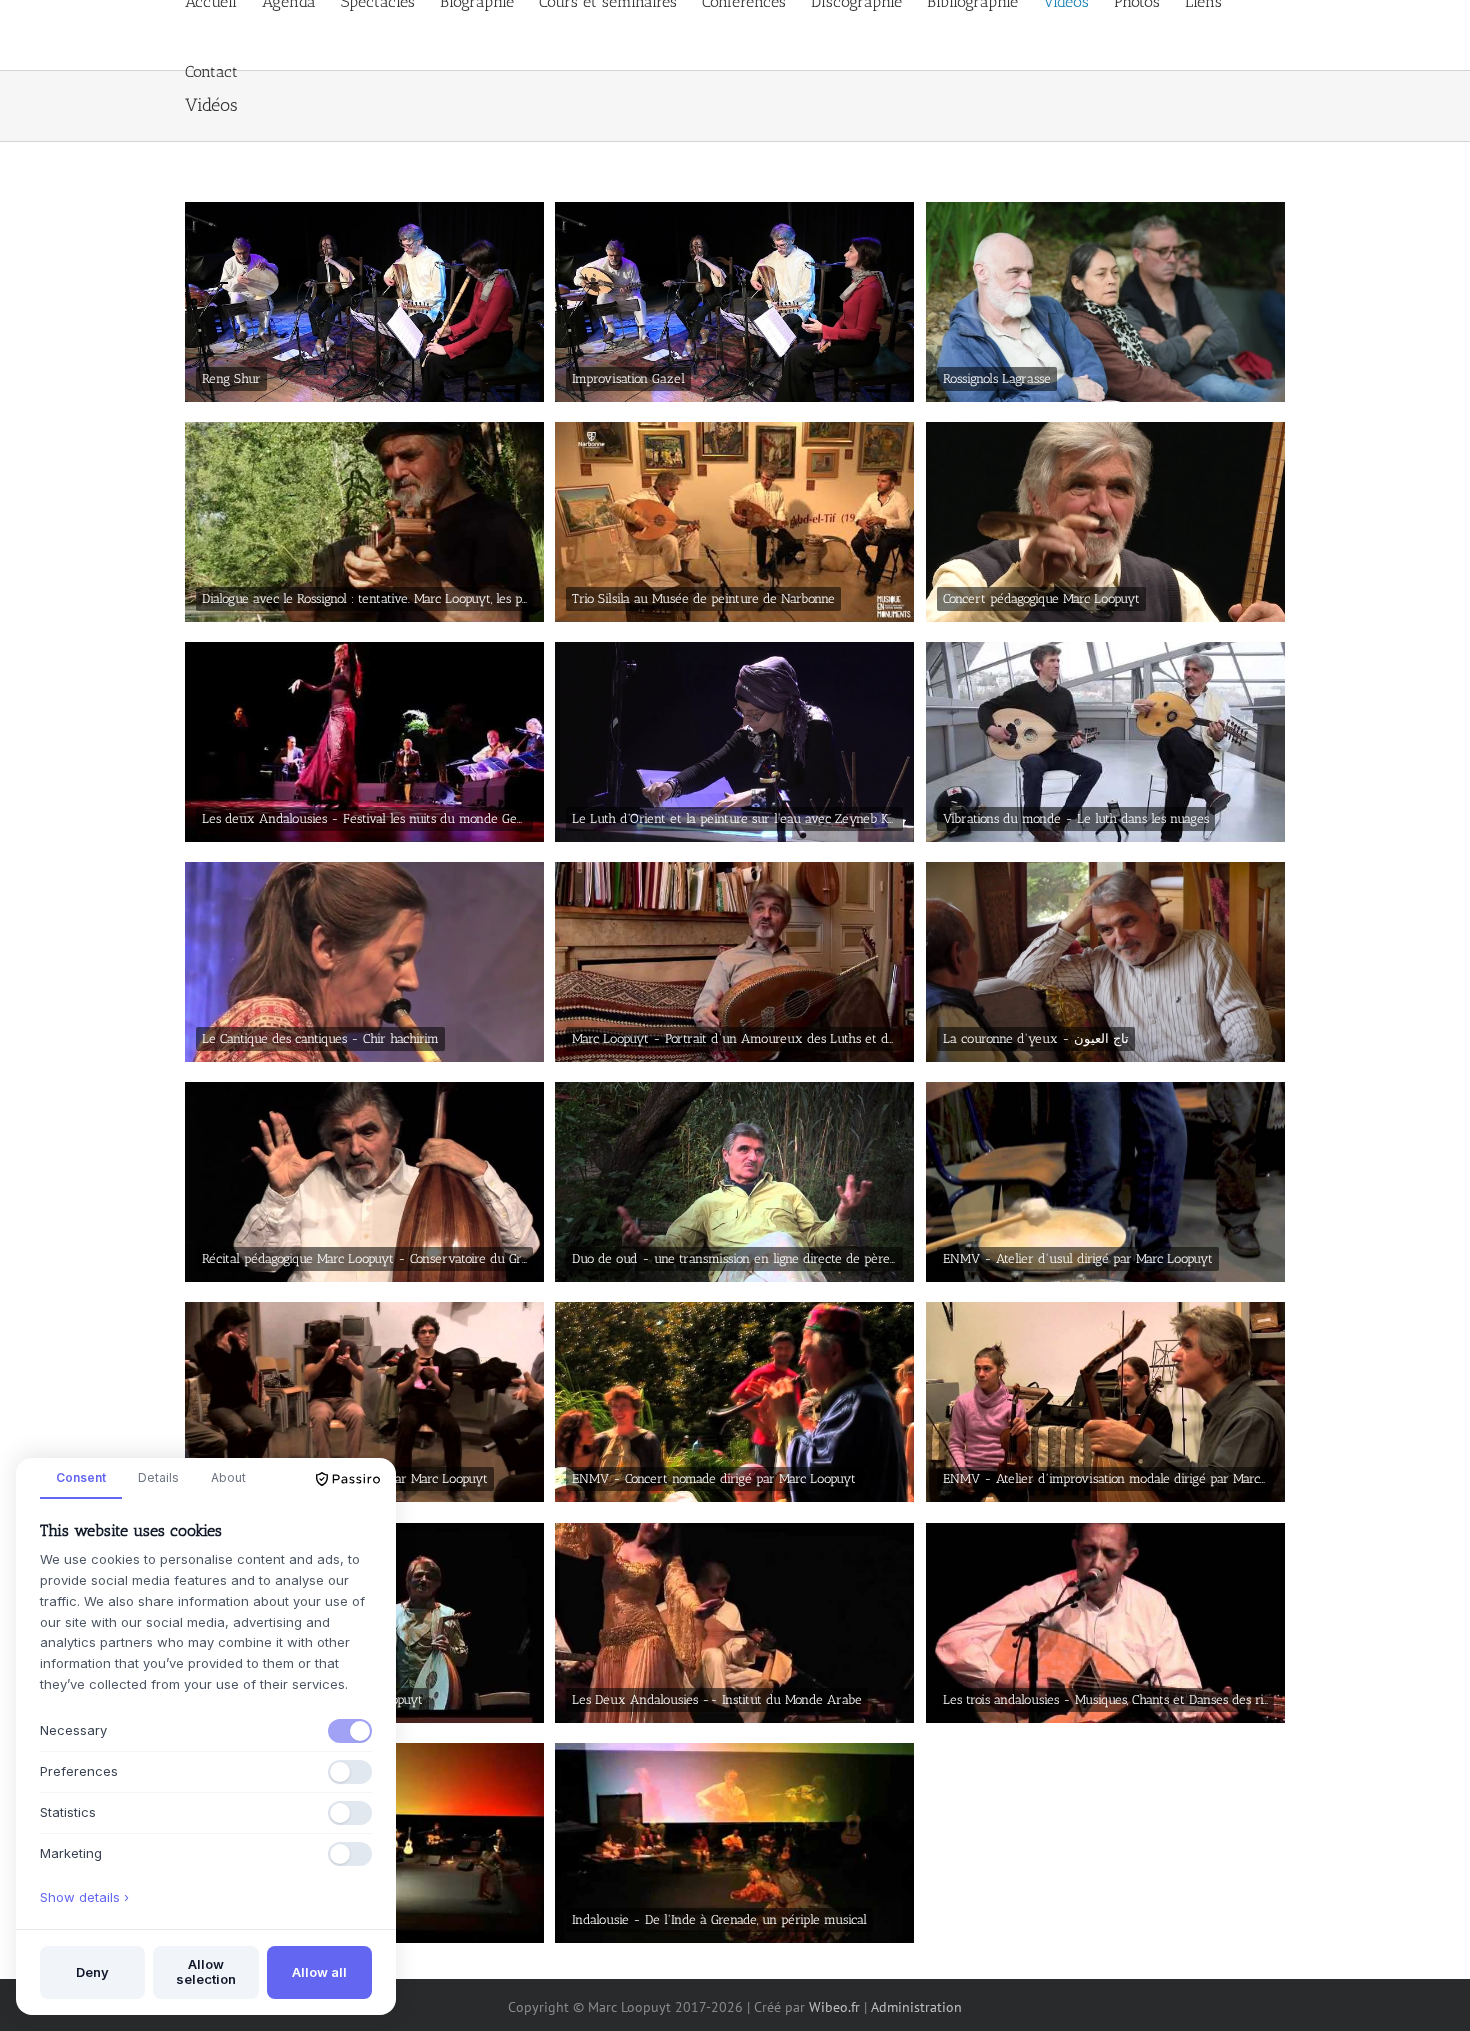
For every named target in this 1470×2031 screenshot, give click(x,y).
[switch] (350, 1731)
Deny (92, 1972)
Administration (916, 2007)
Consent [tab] (81, 1477)
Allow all (319, 1972)
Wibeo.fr (834, 2007)
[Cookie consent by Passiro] (348, 1479)
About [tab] (228, 1477)
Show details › (84, 1897)
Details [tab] (158, 1477)
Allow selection (206, 1972)
